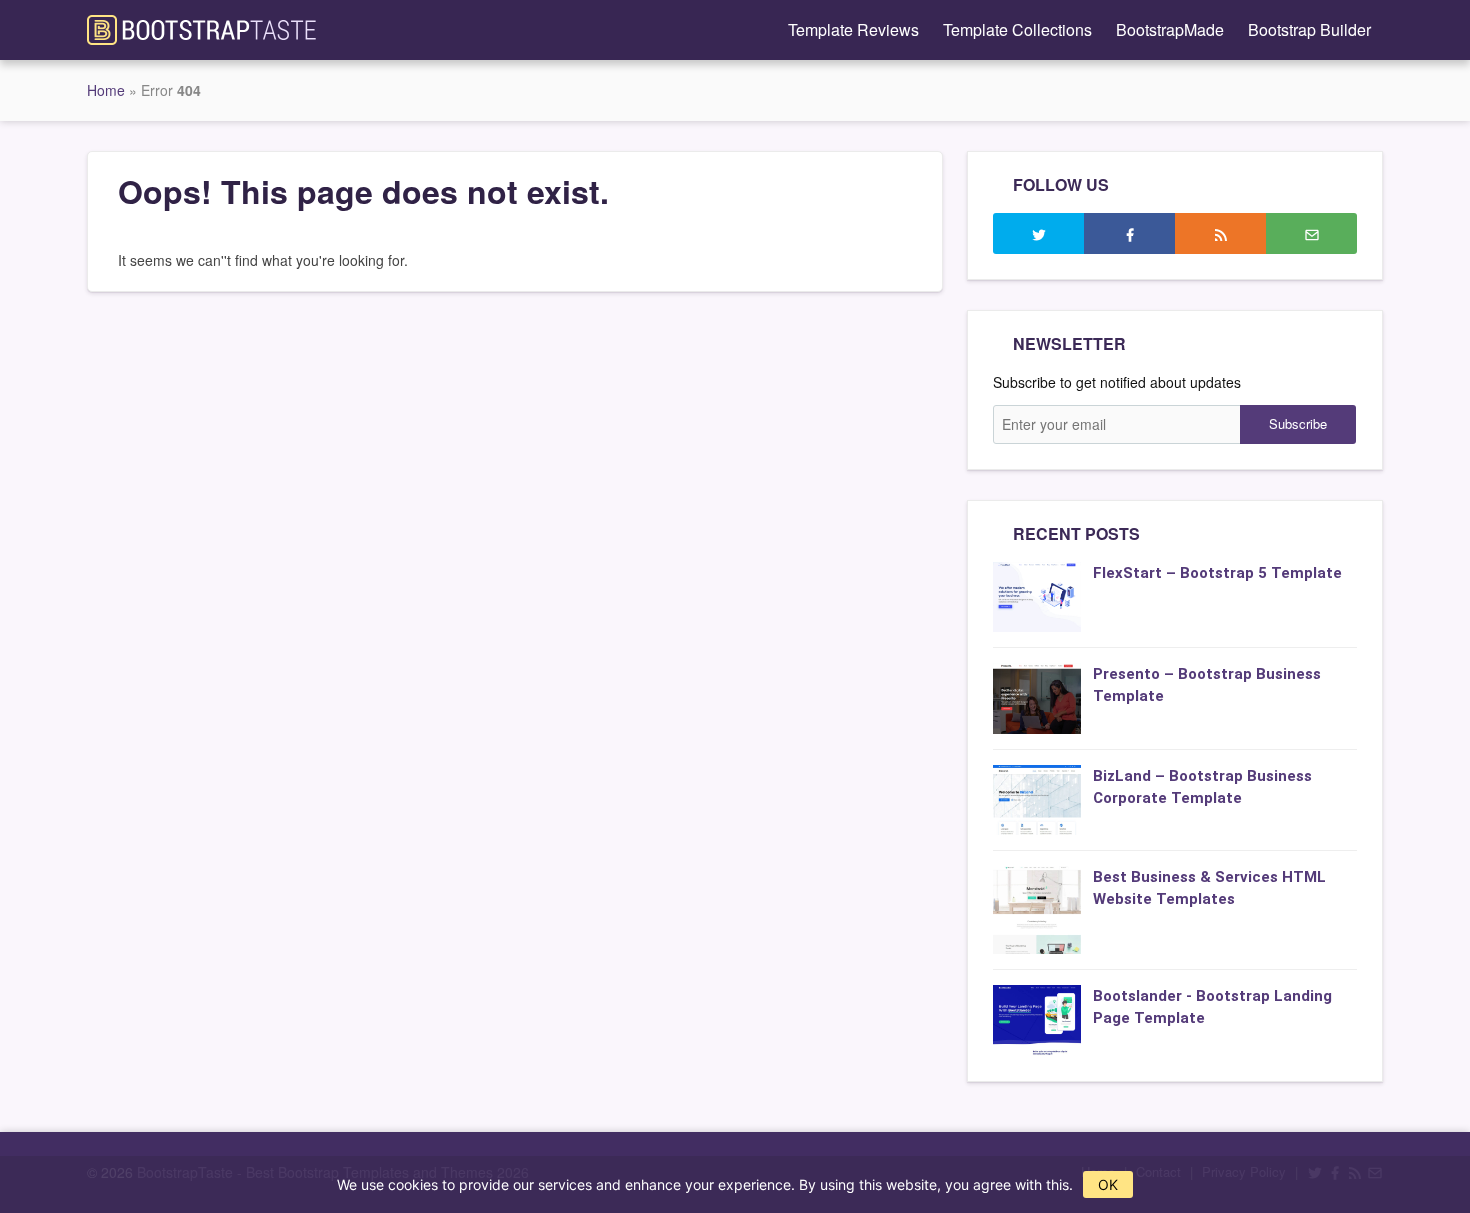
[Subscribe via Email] (1311, 233)
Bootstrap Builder (1309, 29)
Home (106, 90)
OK (1108, 1184)
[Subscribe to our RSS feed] (1220, 233)
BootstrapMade (1170, 29)
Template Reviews (853, 29)
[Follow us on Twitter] (1038, 233)
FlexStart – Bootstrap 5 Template (1217, 573)
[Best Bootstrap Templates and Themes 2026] (201, 28)
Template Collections (1017, 29)
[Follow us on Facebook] (1129, 233)
